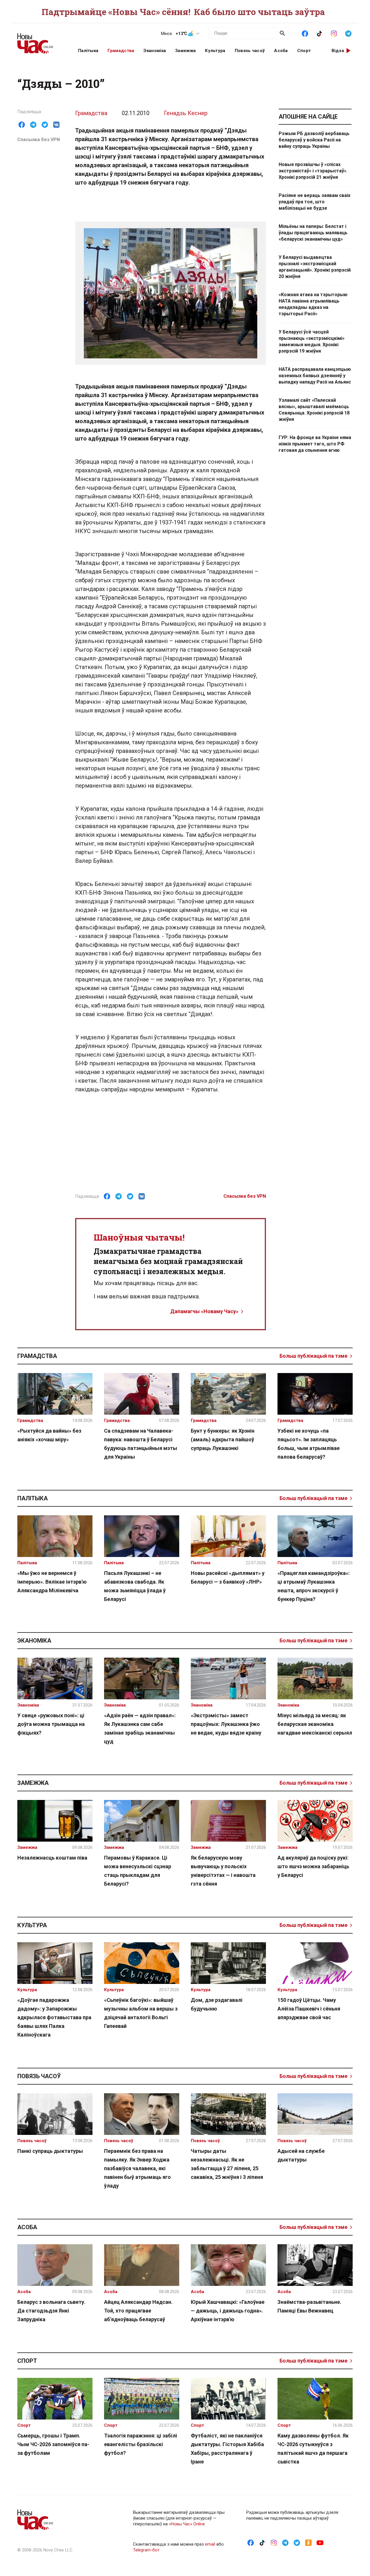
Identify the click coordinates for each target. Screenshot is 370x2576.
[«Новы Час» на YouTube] (320, 2542)
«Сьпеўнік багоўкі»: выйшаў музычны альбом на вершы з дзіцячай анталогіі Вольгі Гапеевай (141, 2013)
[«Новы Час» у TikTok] (319, 33)
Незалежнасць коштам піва (52, 1858)
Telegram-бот (146, 2550)
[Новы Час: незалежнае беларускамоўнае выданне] (40, 40)
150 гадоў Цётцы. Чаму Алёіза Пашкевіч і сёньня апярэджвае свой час (309, 2009)
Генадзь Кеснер (186, 113)
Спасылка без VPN (39, 140)
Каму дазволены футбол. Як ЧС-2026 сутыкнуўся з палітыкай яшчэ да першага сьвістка (313, 2449)
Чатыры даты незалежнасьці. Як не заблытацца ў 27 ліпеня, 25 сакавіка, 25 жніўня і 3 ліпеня (227, 2164)
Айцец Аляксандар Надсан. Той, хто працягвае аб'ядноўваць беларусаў (138, 2311)
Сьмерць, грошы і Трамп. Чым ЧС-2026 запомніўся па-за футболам (53, 2444)
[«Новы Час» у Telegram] (348, 33)
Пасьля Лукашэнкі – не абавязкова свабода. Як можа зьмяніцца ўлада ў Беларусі (135, 1586)
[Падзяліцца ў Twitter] (45, 125)
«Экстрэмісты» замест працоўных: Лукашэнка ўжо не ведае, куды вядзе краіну (226, 1724)
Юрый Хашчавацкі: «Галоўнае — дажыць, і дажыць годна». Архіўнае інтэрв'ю (228, 2311)
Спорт (304, 51)
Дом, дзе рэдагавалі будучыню (217, 2004)
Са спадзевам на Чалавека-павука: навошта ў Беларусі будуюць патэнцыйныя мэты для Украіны (141, 1444)
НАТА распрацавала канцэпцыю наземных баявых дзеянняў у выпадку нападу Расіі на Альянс (315, 376)
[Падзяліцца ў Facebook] (22, 125)
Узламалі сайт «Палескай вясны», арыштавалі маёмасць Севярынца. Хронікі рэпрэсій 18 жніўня (314, 410)
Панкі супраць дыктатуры (50, 2151)
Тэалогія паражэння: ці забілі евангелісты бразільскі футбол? (141, 2444)
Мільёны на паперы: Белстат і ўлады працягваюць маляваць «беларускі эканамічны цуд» (313, 233)
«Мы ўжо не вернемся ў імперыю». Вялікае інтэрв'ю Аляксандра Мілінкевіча (52, 1582)
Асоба (281, 51)
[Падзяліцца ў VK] (56, 125)
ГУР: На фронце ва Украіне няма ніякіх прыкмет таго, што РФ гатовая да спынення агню (315, 444)
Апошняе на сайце (308, 117)
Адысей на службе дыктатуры (301, 2155)
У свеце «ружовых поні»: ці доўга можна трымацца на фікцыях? (51, 1724)
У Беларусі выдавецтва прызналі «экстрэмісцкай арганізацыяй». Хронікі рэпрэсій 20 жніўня (315, 267)
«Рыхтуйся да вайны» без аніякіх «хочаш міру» (49, 1435)
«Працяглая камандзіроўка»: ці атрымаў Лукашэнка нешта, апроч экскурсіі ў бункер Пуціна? (314, 1586)
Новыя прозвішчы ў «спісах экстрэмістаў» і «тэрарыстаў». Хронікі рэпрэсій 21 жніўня (313, 171)
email (210, 2544)
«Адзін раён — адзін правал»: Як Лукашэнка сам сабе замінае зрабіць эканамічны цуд (140, 1728)
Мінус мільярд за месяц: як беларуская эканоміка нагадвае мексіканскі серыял (315, 1724)
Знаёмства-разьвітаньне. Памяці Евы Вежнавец (309, 2306)
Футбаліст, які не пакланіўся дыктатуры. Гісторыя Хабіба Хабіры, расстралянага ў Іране (227, 2449)
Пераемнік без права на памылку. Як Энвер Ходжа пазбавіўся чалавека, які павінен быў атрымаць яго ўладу (137, 2168)
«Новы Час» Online (187, 2524)
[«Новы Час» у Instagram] (334, 33)
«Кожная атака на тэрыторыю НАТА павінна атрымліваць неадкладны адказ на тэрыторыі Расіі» (313, 304)
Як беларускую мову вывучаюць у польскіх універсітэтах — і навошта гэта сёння (223, 1871)
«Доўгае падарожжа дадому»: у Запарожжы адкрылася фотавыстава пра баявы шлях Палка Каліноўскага (54, 2017)
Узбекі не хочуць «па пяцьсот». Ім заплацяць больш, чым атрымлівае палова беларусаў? (309, 1444)
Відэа (338, 51)
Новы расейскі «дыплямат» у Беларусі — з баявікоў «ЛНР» (228, 1577)
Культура (215, 51)
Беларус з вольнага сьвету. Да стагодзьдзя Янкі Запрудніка (51, 2311)
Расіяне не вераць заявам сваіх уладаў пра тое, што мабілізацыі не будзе (314, 202)
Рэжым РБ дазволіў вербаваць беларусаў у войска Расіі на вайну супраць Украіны (314, 140)
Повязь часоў (250, 51)
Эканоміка (155, 51)
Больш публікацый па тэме (313, 1356)
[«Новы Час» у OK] (308, 2542)
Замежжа (185, 51)
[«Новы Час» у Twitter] (297, 2542)
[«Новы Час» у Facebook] (305, 33)
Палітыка (88, 51)
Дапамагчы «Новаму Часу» (204, 1311)
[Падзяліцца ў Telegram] (33, 125)
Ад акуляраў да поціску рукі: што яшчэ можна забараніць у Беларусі (313, 1866)
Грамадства (121, 51)
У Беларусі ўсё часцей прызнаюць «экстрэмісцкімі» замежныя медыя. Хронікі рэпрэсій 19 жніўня (312, 341)
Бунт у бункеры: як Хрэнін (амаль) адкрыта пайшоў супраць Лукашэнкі (223, 1439)
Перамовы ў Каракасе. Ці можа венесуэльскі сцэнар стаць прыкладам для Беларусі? (138, 1871)
